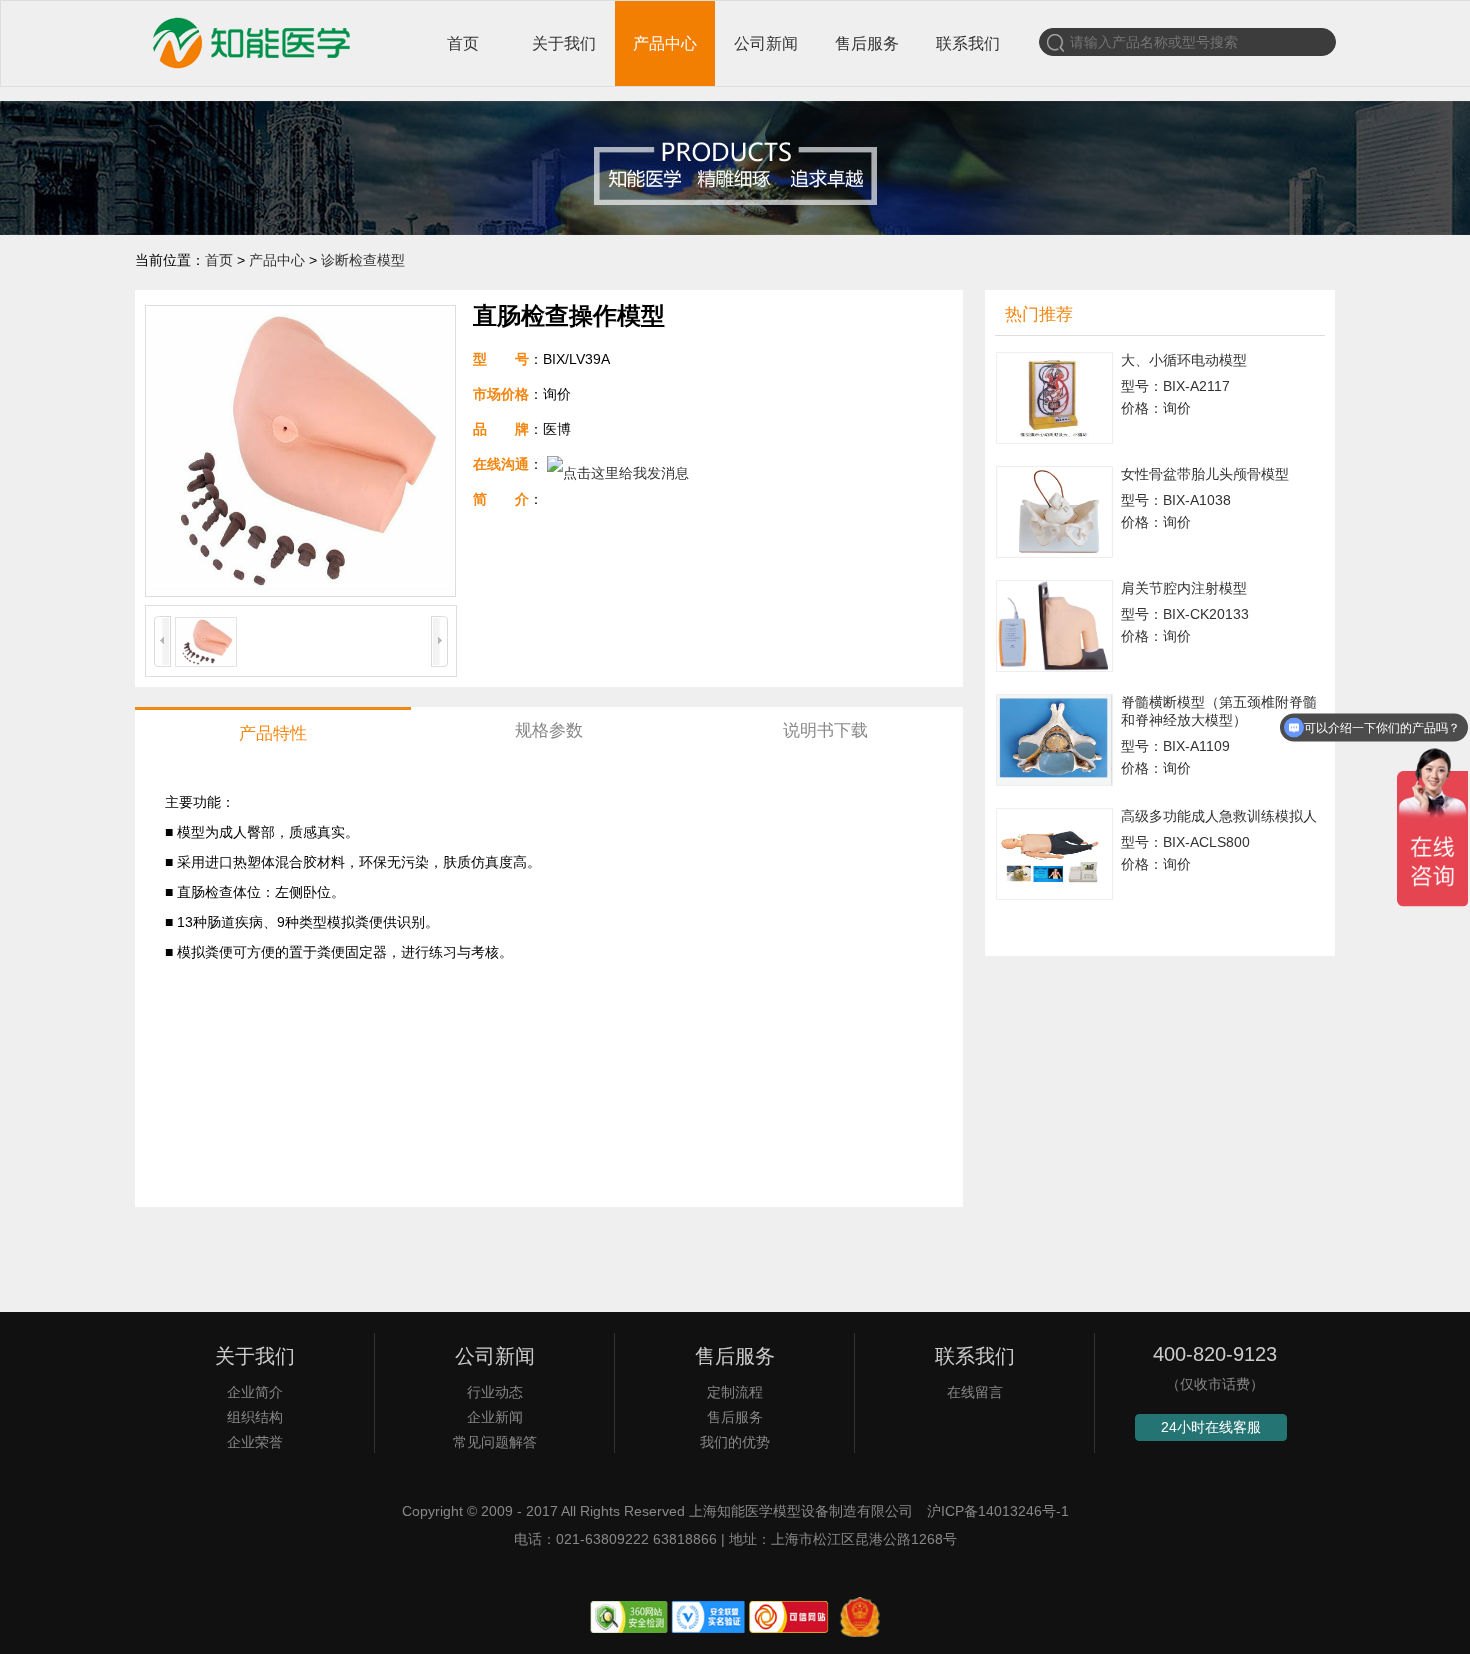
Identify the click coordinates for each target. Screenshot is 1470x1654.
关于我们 (564, 43)
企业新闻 (495, 1417)
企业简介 (255, 1392)
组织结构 (255, 1417)
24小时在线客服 (1211, 1427)
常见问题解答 (495, 1442)
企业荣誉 (255, 1442)
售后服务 (867, 43)
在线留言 (975, 1392)
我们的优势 (735, 1442)
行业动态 (495, 1392)
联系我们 (968, 43)
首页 (463, 43)
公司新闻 (766, 43)
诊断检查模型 (363, 260)
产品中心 (665, 43)
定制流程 (735, 1392)
